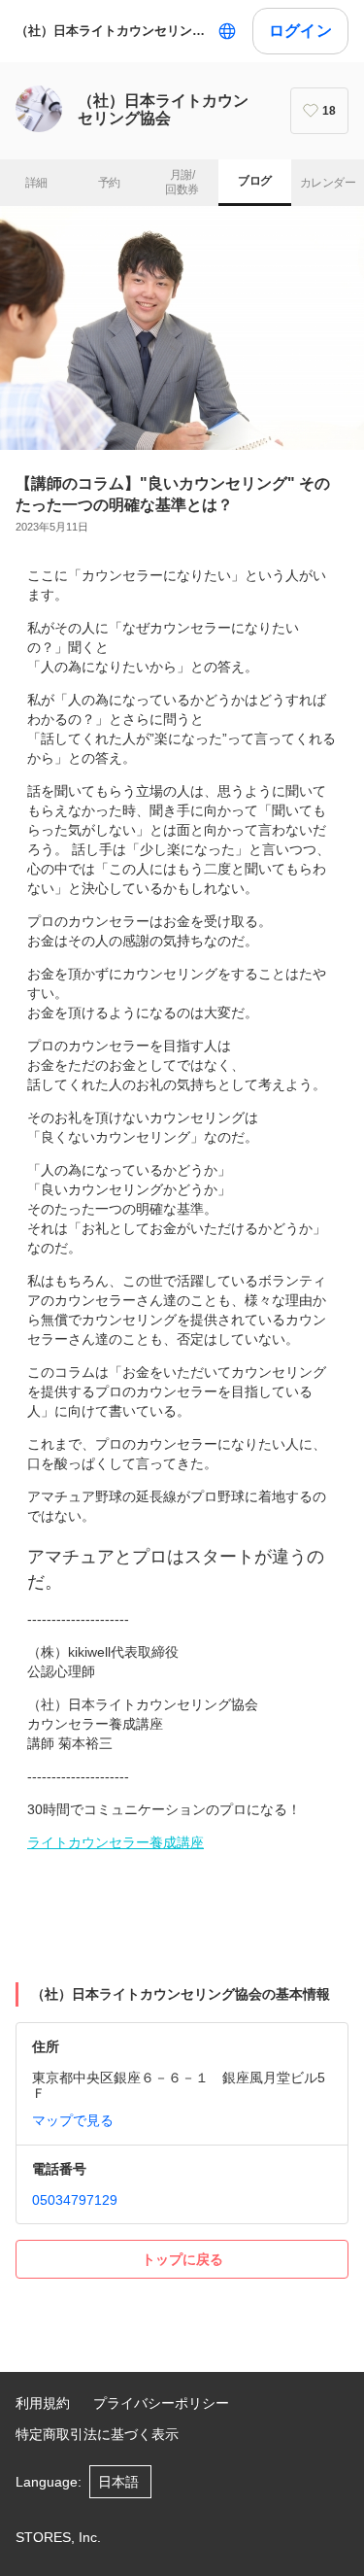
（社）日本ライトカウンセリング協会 (113, 31)
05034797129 (75, 2200)
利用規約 (43, 2403)
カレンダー (328, 183)
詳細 (36, 183)
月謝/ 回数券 (182, 183)
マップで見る (73, 2120)
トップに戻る (182, 2259)
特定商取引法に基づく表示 (97, 2434)
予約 (109, 183)
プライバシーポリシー (161, 2403)
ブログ (254, 181)
